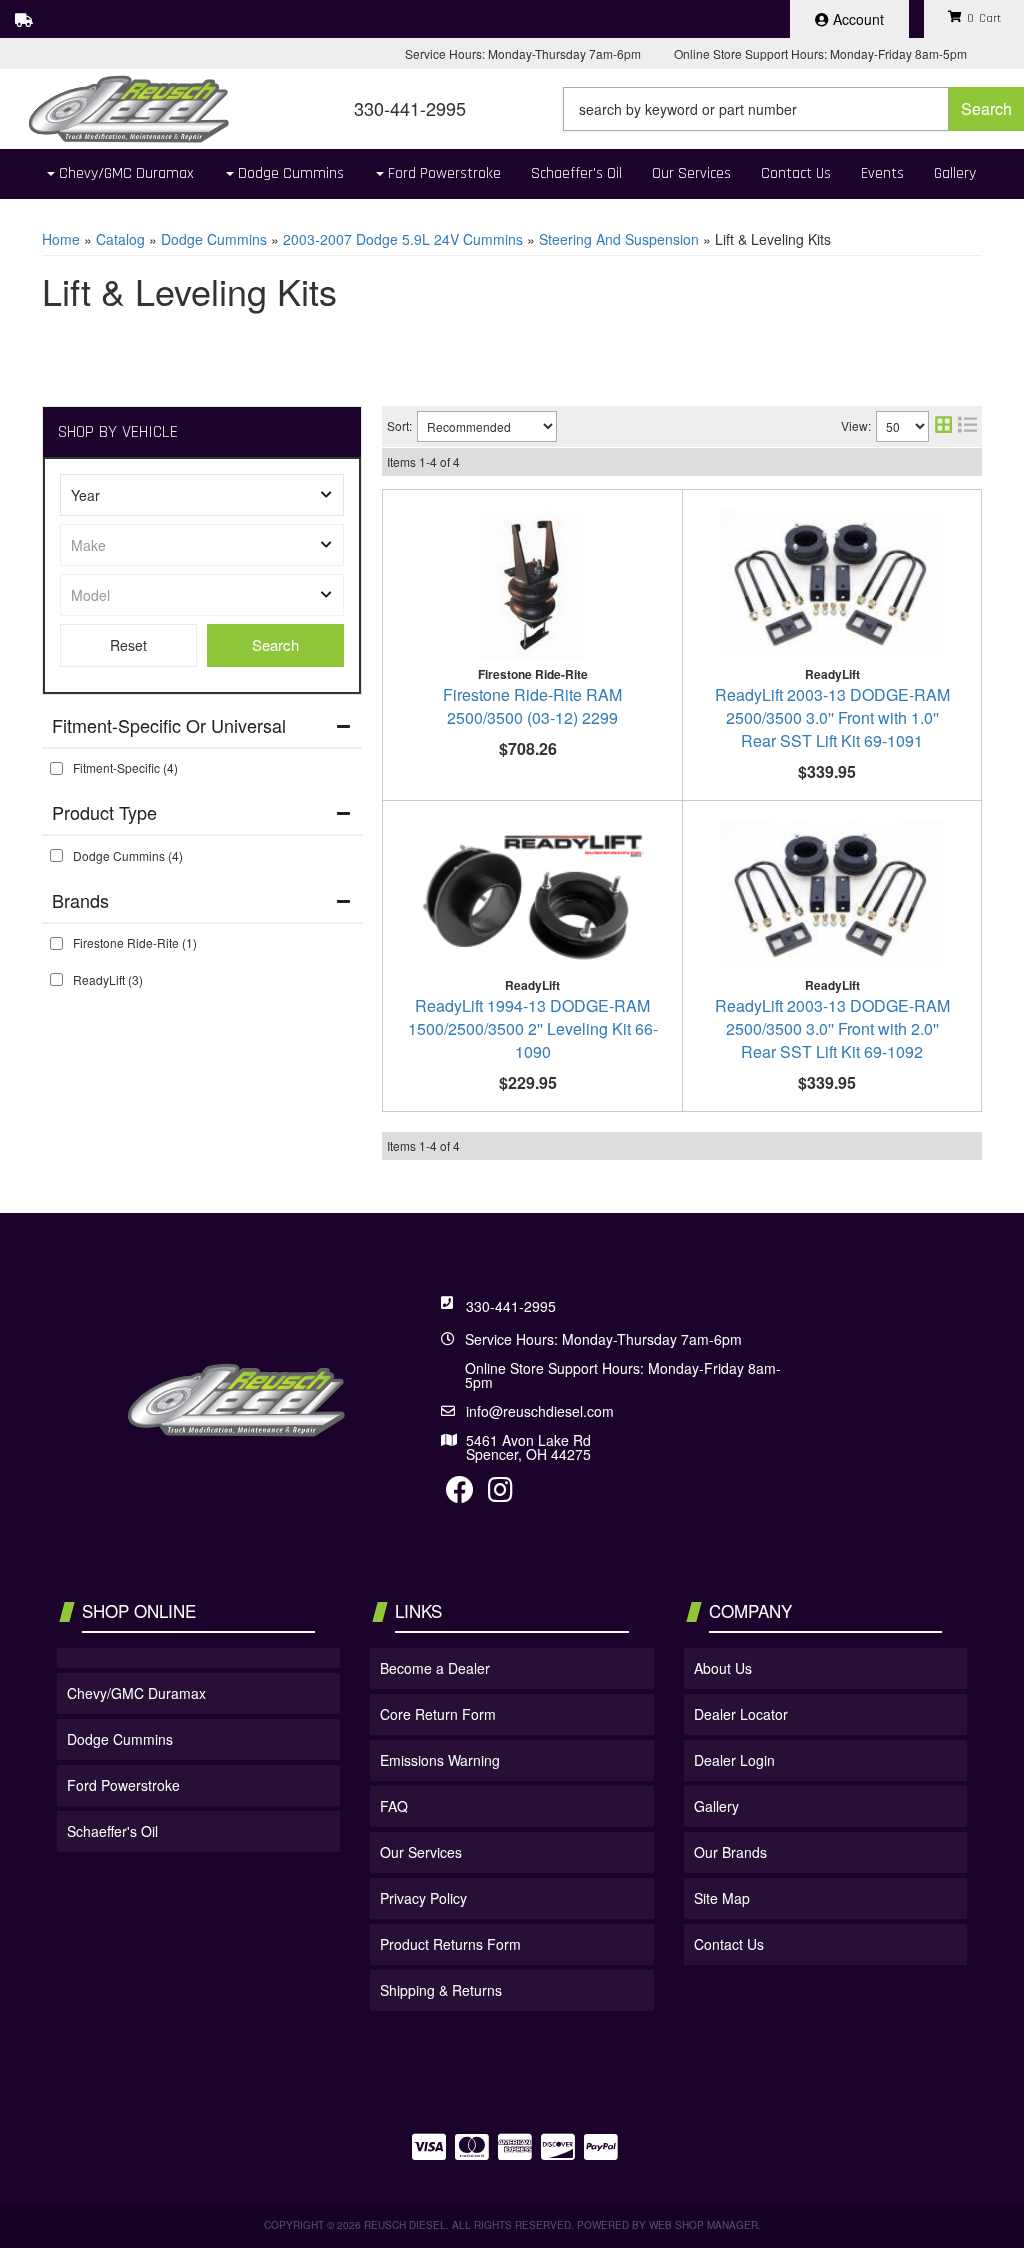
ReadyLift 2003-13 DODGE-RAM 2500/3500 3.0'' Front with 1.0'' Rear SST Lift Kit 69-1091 (832, 717)
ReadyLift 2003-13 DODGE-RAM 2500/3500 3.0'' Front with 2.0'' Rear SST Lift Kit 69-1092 (832, 1028)
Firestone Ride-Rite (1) (135, 942)
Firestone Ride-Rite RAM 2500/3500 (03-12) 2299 (532, 706)
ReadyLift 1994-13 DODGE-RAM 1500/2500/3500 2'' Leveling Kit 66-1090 (533, 1028)
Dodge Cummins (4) (128, 855)
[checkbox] (56, 768)
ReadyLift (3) (108, 979)
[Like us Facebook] (460, 1494)
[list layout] (967, 426)
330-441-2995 (511, 1306)
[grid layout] (943, 426)
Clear (128, 645)
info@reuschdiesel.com (540, 1411)
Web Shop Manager (703, 2225)
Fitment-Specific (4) (125, 767)
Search (275, 644)
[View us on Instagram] (500, 1494)
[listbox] (202, 495)
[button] (793, 109)
